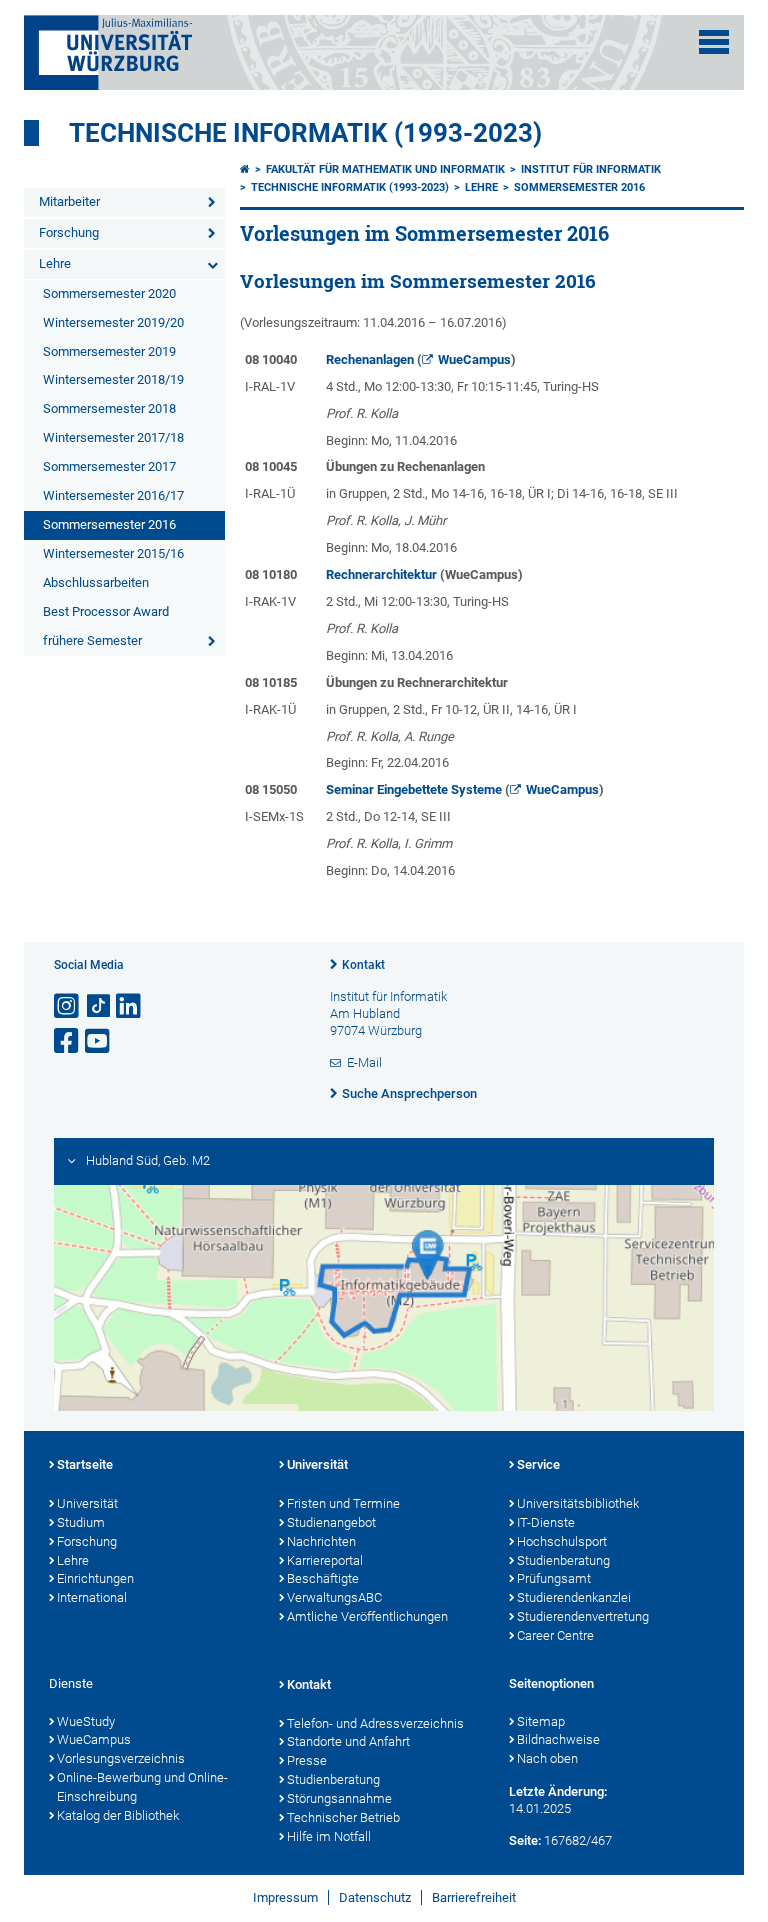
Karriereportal (325, 1560)
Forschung (69, 232)
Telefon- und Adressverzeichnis (375, 1723)
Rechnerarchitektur (381, 574)
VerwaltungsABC (334, 1597)
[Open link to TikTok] (99, 1006)
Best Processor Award (106, 611)
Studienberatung (563, 1560)
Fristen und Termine (343, 1503)
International (92, 1597)
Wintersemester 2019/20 (113, 322)
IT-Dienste (546, 1522)
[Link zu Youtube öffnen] (99, 1041)
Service (538, 1464)
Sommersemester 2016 (109, 524)
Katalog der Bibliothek (118, 1815)
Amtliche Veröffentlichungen (367, 1616)
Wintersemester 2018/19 (113, 379)
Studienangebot (331, 1522)
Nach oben (547, 1758)
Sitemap (541, 1721)
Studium (81, 1522)
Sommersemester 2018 (109, 408)
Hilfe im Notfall (329, 1836)
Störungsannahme (339, 1798)
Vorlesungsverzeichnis (121, 1758)
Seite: (525, 1840)
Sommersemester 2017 (109, 466)
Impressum (285, 1897)
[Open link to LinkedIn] (130, 1006)
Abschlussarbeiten (96, 582)
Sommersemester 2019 (109, 351)
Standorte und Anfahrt (348, 1741)
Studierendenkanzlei (574, 1597)
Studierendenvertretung (583, 1616)
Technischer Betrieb (343, 1817)
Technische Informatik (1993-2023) (305, 133)
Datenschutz (375, 1897)
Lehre (55, 263)
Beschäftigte (323, 1578)
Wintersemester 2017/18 (113, 437)
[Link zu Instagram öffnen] (68, 1006)
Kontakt (363, 965)
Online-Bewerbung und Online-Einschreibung (142, 1787)
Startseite (85, 1464)
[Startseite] (245, 169)
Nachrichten (321, 1541)
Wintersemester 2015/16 (113, 553)
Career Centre (555, 1635)
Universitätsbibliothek (578, 1503)
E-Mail (364, 1062)
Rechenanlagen (370, 359)
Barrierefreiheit (474, 1897)
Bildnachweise (558, 1739)
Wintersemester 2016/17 (113, 495)
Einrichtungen (95, 1578)
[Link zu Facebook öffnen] (68, 1041)
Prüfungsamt (554, 1578)
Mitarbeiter (69, 201)
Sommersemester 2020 (109, 293)
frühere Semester (92, 640)
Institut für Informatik (591, 169)
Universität (87, 1503)
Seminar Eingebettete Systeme (414, 789)
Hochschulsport (562, 1541)
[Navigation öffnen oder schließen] (714, 42)
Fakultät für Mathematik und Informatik (385, 169)
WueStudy (86, 1721)
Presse (307, 1760)
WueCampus (474, 359)
